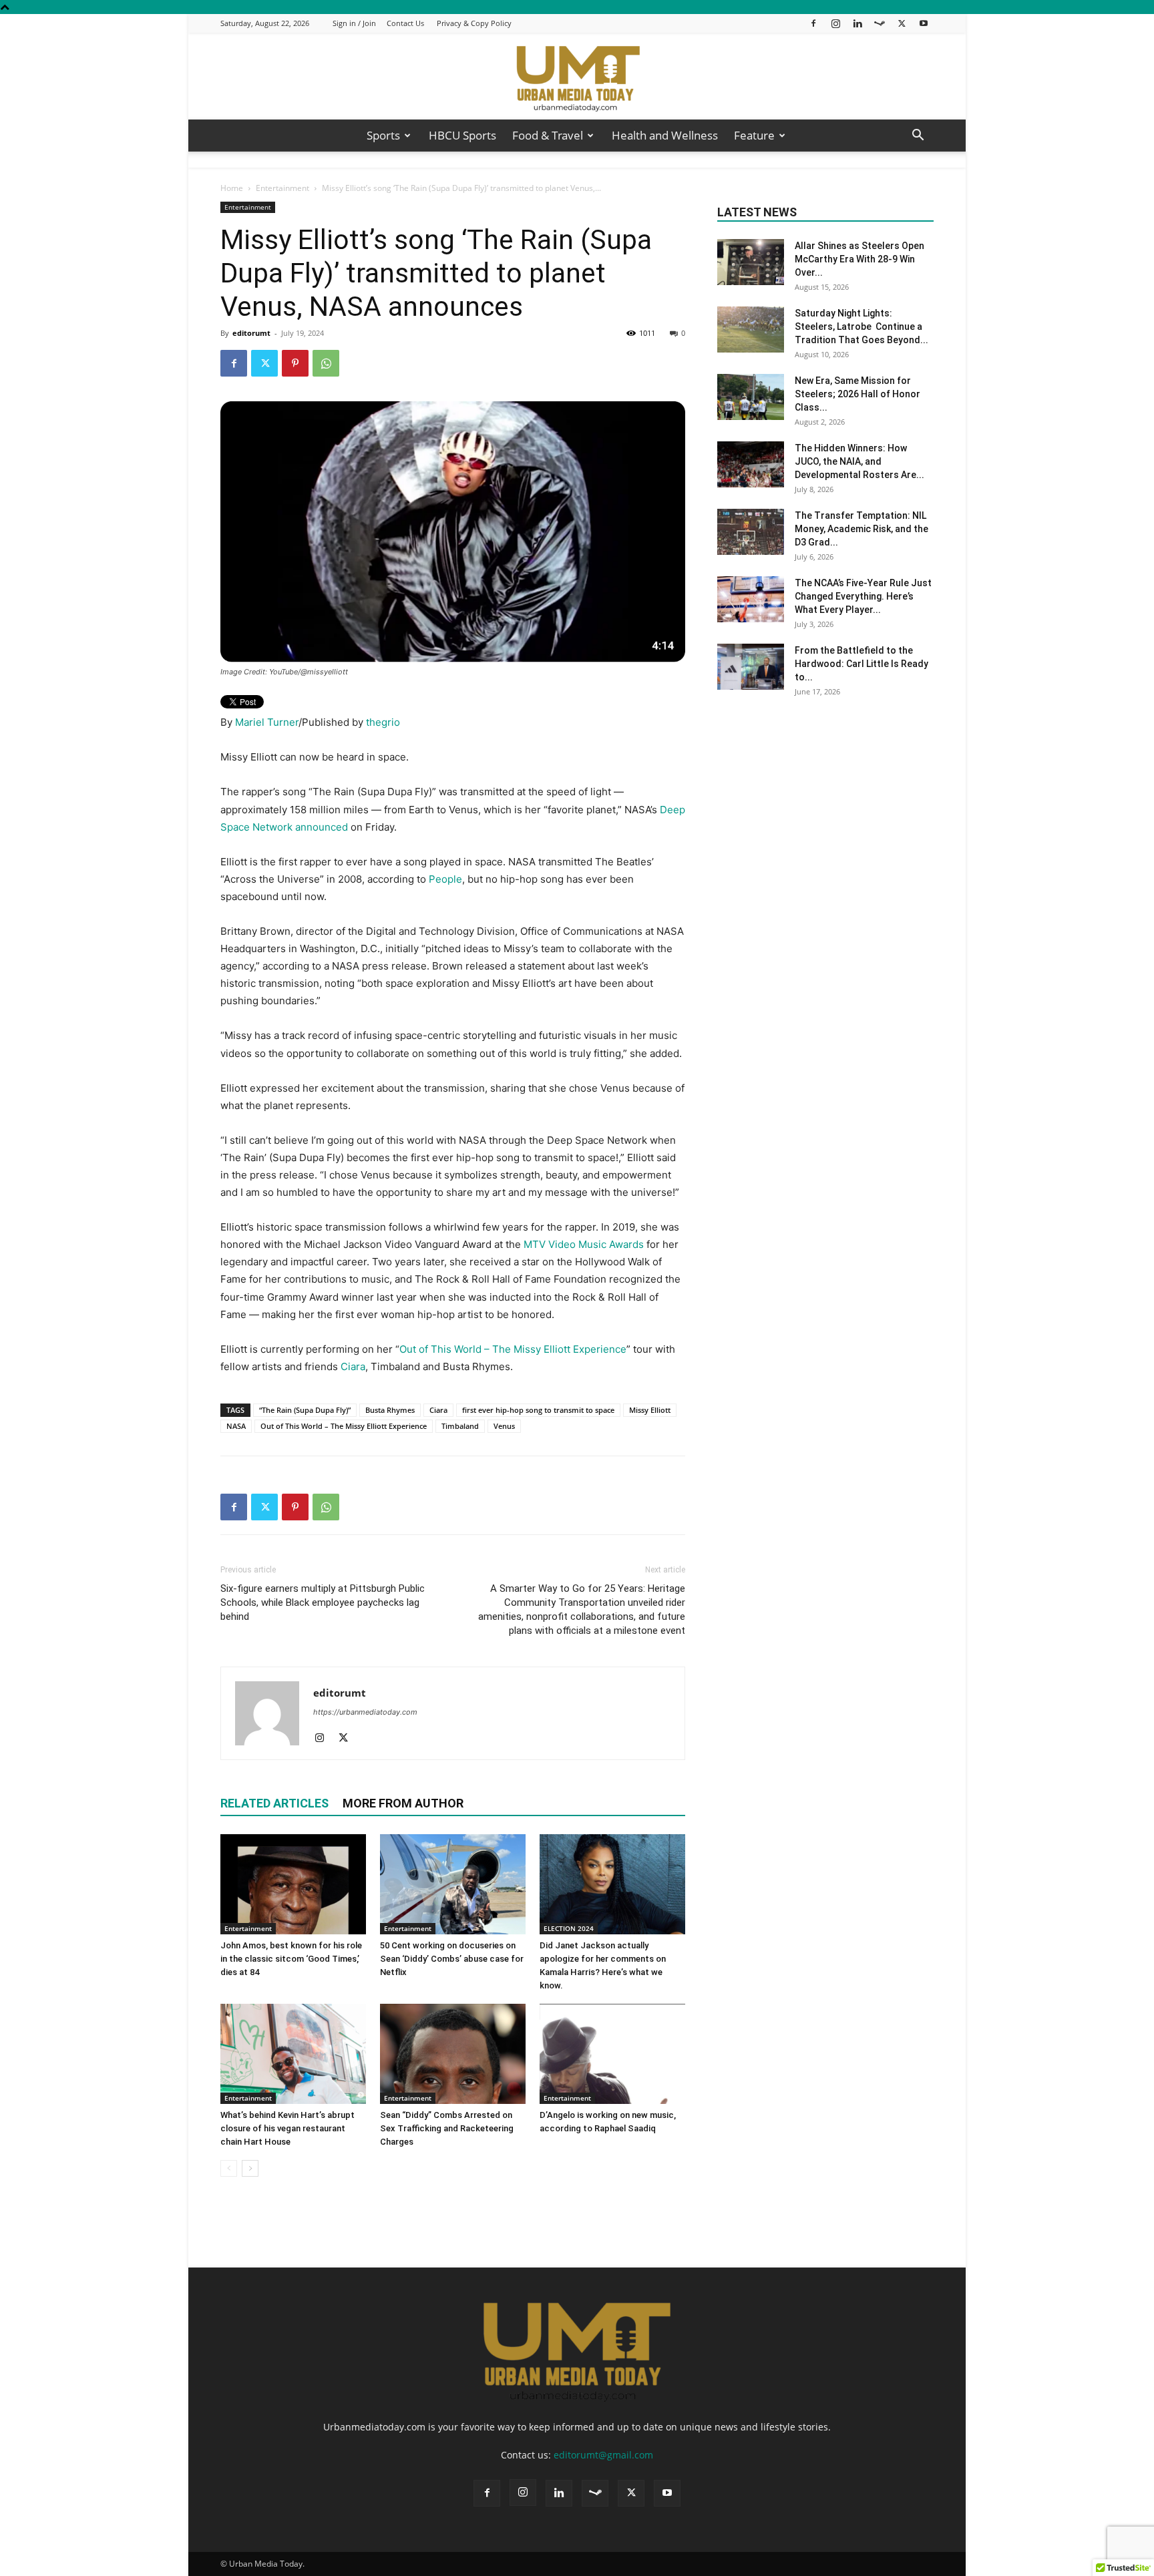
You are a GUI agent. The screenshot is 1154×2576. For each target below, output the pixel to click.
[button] (918, 137)
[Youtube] (924, 23)
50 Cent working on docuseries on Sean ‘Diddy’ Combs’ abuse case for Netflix (452, 1959)
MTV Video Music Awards (584, 1244)
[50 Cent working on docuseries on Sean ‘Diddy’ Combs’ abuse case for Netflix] (453, 1884)
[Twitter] (902, 23)
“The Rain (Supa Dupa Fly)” (305, 1410)
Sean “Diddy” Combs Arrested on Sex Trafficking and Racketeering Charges (447, 2128)
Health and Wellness (665, 135)
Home (232, 188)
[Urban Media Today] (577, 77)
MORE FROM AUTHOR (403, 1803)
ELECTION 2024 (569, 1928)
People (445, 879)
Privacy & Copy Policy (474, 23)
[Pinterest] (295, 363)
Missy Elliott (650, 1410)
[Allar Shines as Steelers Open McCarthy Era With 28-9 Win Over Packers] (751, 262)
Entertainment (282, 188)
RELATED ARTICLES (274, 1803)
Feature (754, 135)
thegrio (383, 722)
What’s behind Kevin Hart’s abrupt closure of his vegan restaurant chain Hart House (287, 2128)
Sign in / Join (354, 23)
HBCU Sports (462, 135)
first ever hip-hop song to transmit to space (538, 1410)
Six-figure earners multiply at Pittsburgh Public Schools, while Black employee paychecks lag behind (323, 1602)
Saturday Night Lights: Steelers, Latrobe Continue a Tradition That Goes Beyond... (861, 327)
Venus (504, 1426)
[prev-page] (229, 2168)
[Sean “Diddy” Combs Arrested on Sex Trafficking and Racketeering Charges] (453, 2054)
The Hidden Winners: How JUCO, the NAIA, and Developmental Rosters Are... (859, 461)
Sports (383, 135)
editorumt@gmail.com (603, 2455)
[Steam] (880, 23)
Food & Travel (548, 135)
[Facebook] (813, 23)
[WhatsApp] (326, 363)
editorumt (251, 333)
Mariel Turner (267, 722)
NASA (236, 1426)
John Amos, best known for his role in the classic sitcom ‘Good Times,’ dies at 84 (291, 1959)
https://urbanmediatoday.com (365, 1712)
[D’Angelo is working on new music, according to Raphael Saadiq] (612, 2054)
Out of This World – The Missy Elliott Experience (513, 1349)
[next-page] (250, 2168)
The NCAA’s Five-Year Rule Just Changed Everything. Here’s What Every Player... (863, 596)
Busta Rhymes (390, 1410)
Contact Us (405, 23)
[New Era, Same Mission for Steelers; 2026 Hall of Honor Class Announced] (751, 397)
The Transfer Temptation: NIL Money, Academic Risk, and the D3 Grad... (861, 529)
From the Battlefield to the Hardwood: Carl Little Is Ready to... (861, 664)
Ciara (353, 1366)
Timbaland (460, 1426)
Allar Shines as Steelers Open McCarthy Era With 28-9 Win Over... (859, 259)
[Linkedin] (857, 23)
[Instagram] (835, 23)
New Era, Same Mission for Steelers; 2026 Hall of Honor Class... (857, 394)
